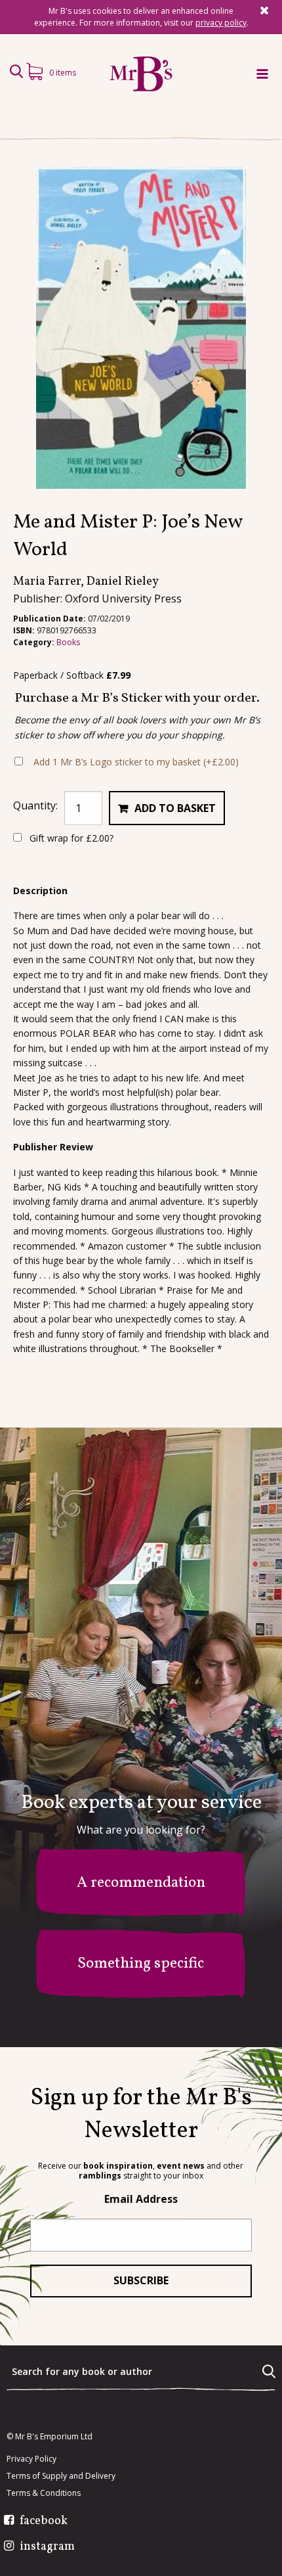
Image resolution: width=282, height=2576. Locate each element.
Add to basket (175, 808)
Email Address (141, 2199)
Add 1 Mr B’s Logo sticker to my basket (136, 762)
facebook (44, 2521)
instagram (47, 2547)
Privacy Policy (31, 2459)
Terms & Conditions (44, 2493)
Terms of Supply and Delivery (61, 2476)
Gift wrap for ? (70, 838)
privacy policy (221, 23)
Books (68, 642)
